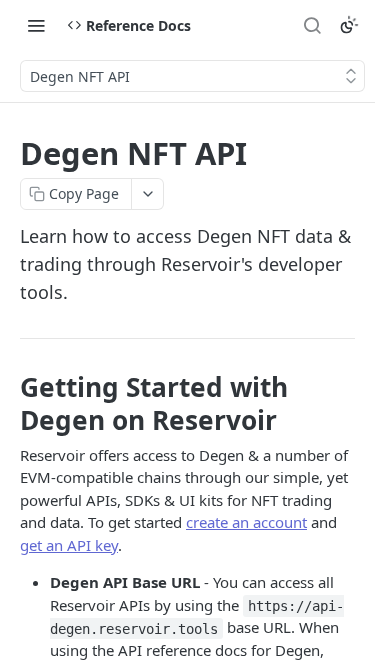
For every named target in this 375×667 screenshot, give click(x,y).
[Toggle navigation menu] (36, 25)
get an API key (69, 545)
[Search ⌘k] (312, 25)
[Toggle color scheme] (349, 25)
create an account (246, 522)
